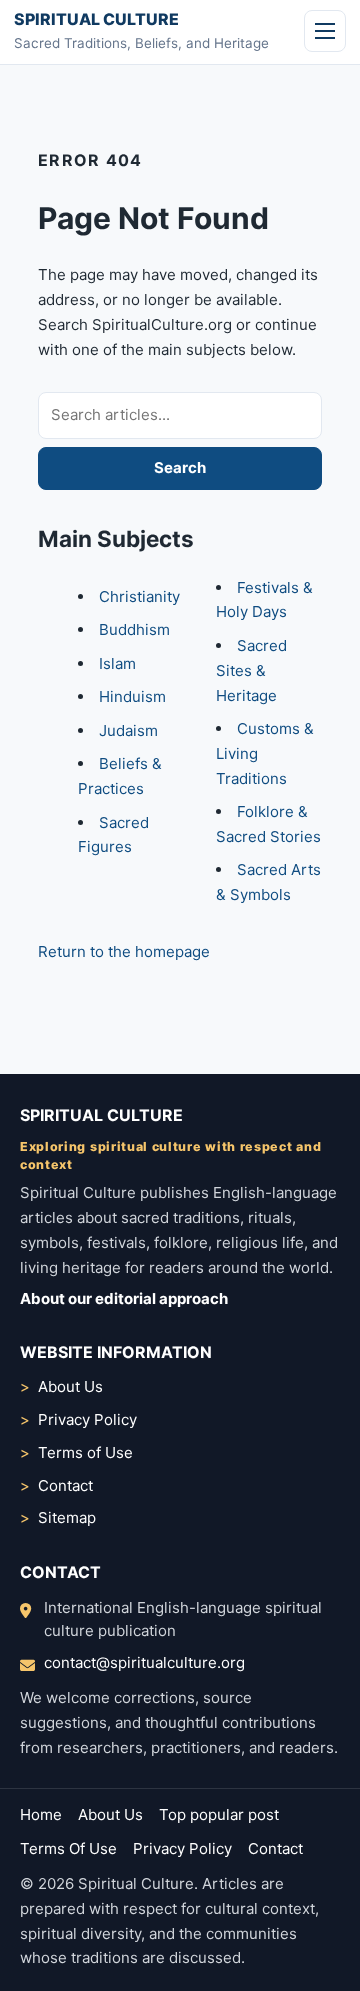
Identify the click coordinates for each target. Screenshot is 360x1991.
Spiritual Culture (96, 19)
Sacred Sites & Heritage (251, 670)
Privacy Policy (87, 1419)
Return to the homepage (124, 951)
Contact (65, 1485)
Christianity (139, 596)
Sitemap (67, 1517)
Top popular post (219, 1814)
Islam (117, 663)
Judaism (128, 730)
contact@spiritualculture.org (144, 1662)
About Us (70, 1386)
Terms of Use (85, 1452)
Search (180, 467)
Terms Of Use (68, 1848)
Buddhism (134, 629)
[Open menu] (325, 31)
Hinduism (132, 696)
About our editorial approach (124, 1298)
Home (41, 1814)
